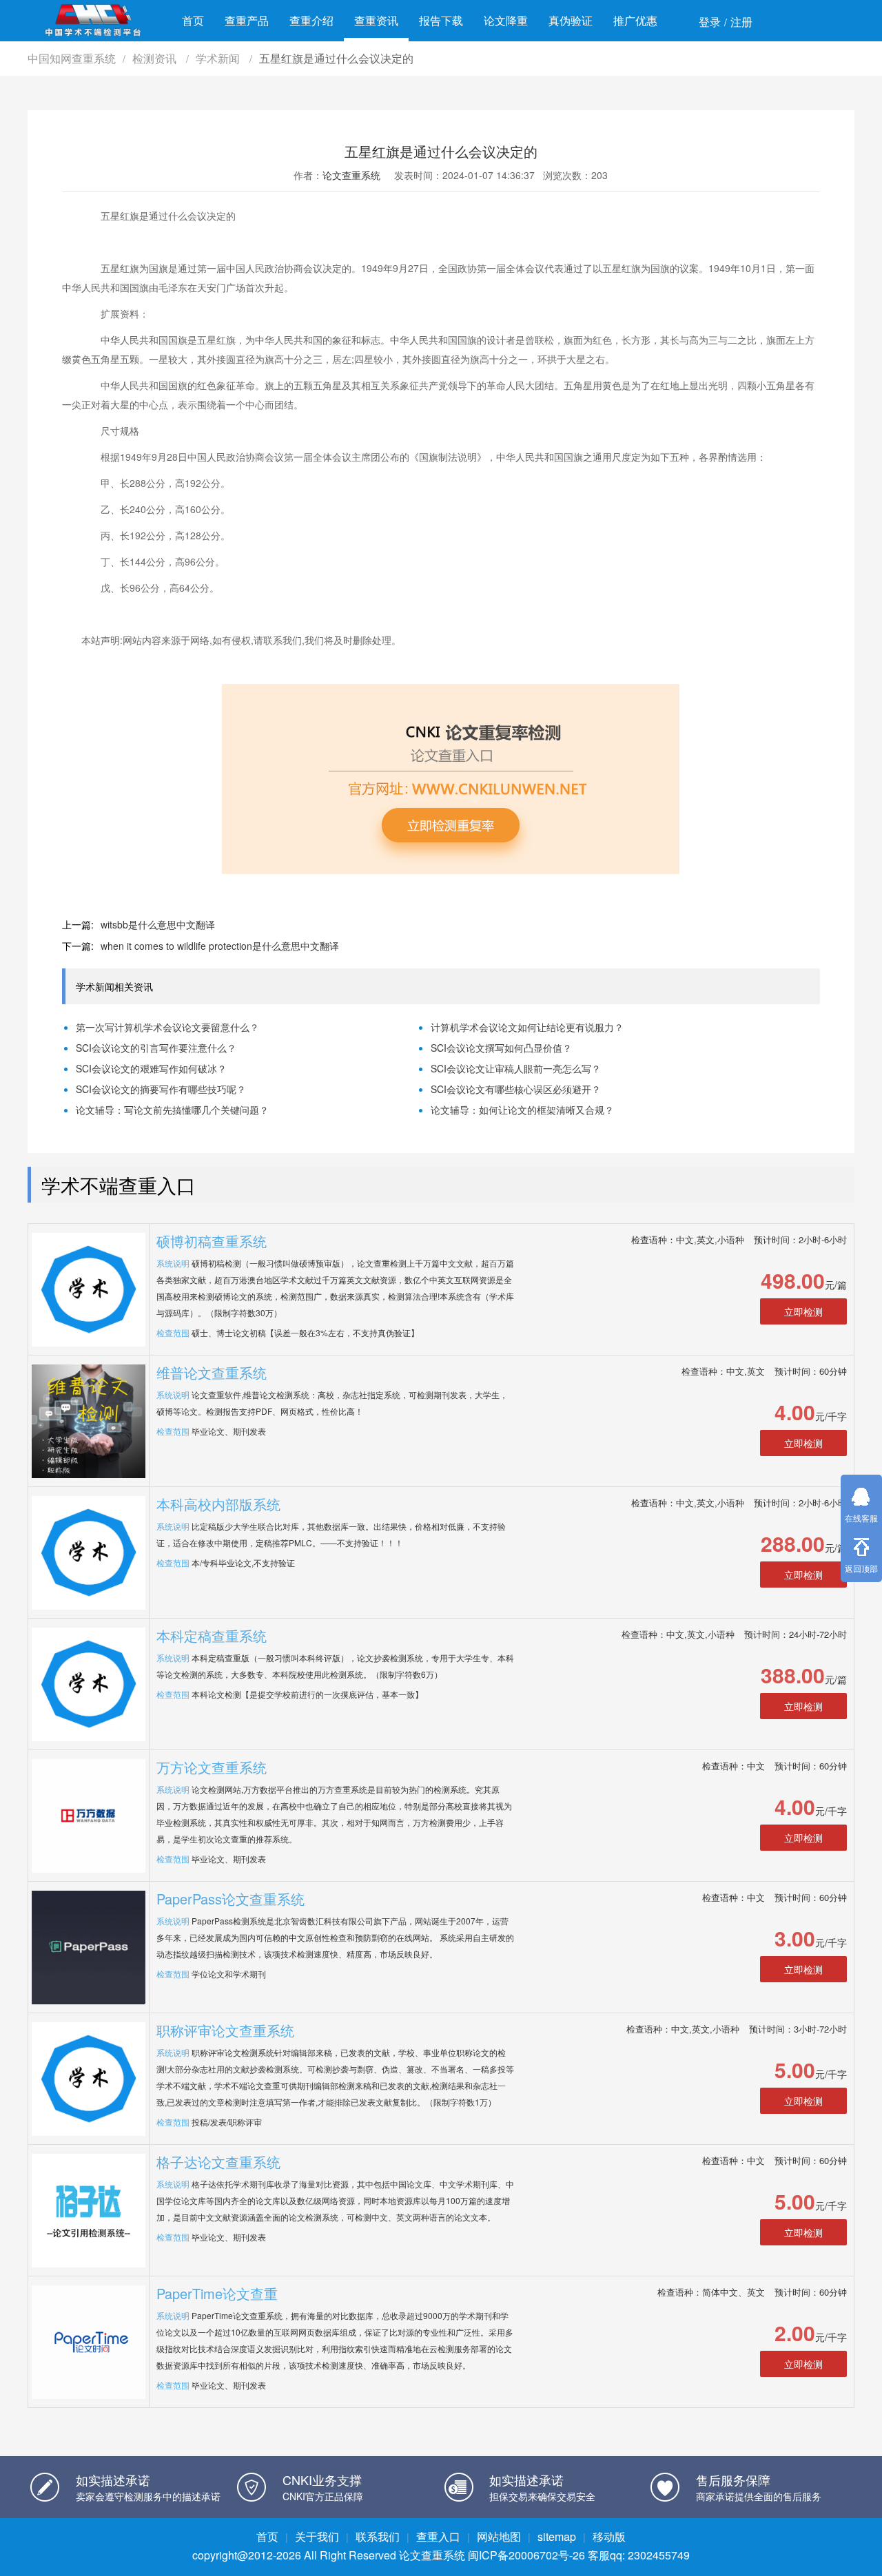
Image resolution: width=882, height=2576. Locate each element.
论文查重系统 (351, 175)
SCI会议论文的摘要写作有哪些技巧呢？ (161, 1089)
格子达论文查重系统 (218, 2162)
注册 (741, 22)
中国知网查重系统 (72, 58)
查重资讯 (376, 20)
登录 (710, 22)
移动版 (609, 2536)
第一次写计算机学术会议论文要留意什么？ (167, 1027)
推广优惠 (635, 20)
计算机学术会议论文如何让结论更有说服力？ (527, 1027)
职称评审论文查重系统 (225, 2030)
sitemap (557, 2536)
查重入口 (438, 2536)
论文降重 (506, 20)
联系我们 (378, 2536)
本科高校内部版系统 (218, 1504)
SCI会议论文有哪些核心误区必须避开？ (516, 1089)
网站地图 (499, 2536)
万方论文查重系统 (212, 1767)
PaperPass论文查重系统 (230, 1899)
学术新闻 (219, 58)
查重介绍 (311, 20)
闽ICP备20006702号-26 (526, 2555)
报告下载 (441, 20)
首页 (193, 20)
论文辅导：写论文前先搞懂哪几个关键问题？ (172, 1110)
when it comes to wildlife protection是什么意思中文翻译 (220, 946)
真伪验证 (571, 20)
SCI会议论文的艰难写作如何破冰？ (151, 1068)
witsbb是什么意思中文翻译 (158, 924)
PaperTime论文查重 (217, 2293)
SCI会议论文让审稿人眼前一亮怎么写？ (516, 1068)
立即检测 (803, 1311)
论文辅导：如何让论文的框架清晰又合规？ (522, 1110)
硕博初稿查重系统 (212, 1241)
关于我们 (317, 2536)
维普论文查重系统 (212, 1372)
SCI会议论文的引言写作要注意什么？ (156, 1048)
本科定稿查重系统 (212, 1635)
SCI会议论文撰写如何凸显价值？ (501, 1048)
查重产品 (247, 20)
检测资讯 (156, 58)
